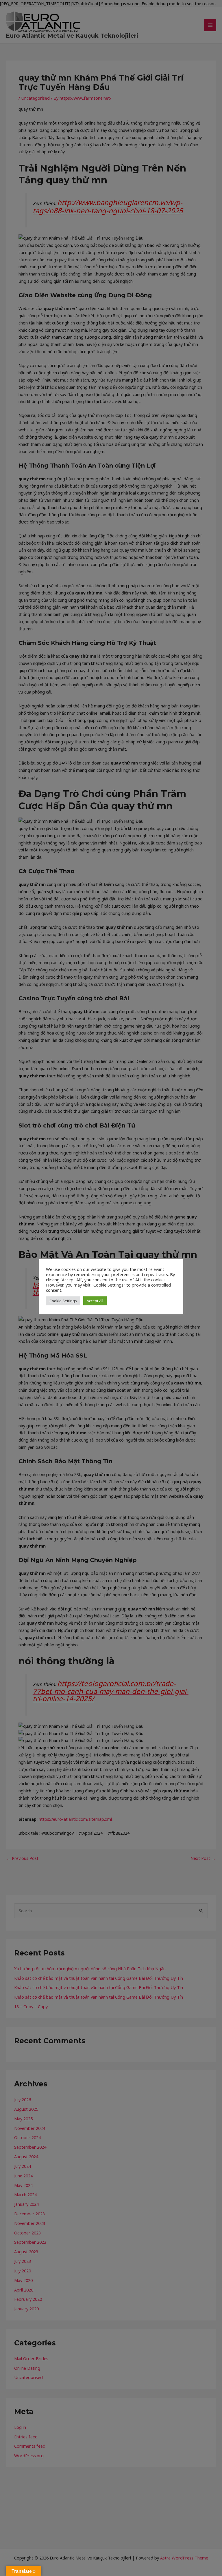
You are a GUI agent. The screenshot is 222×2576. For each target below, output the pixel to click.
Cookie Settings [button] (63, 1301)
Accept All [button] (95, 1301)
